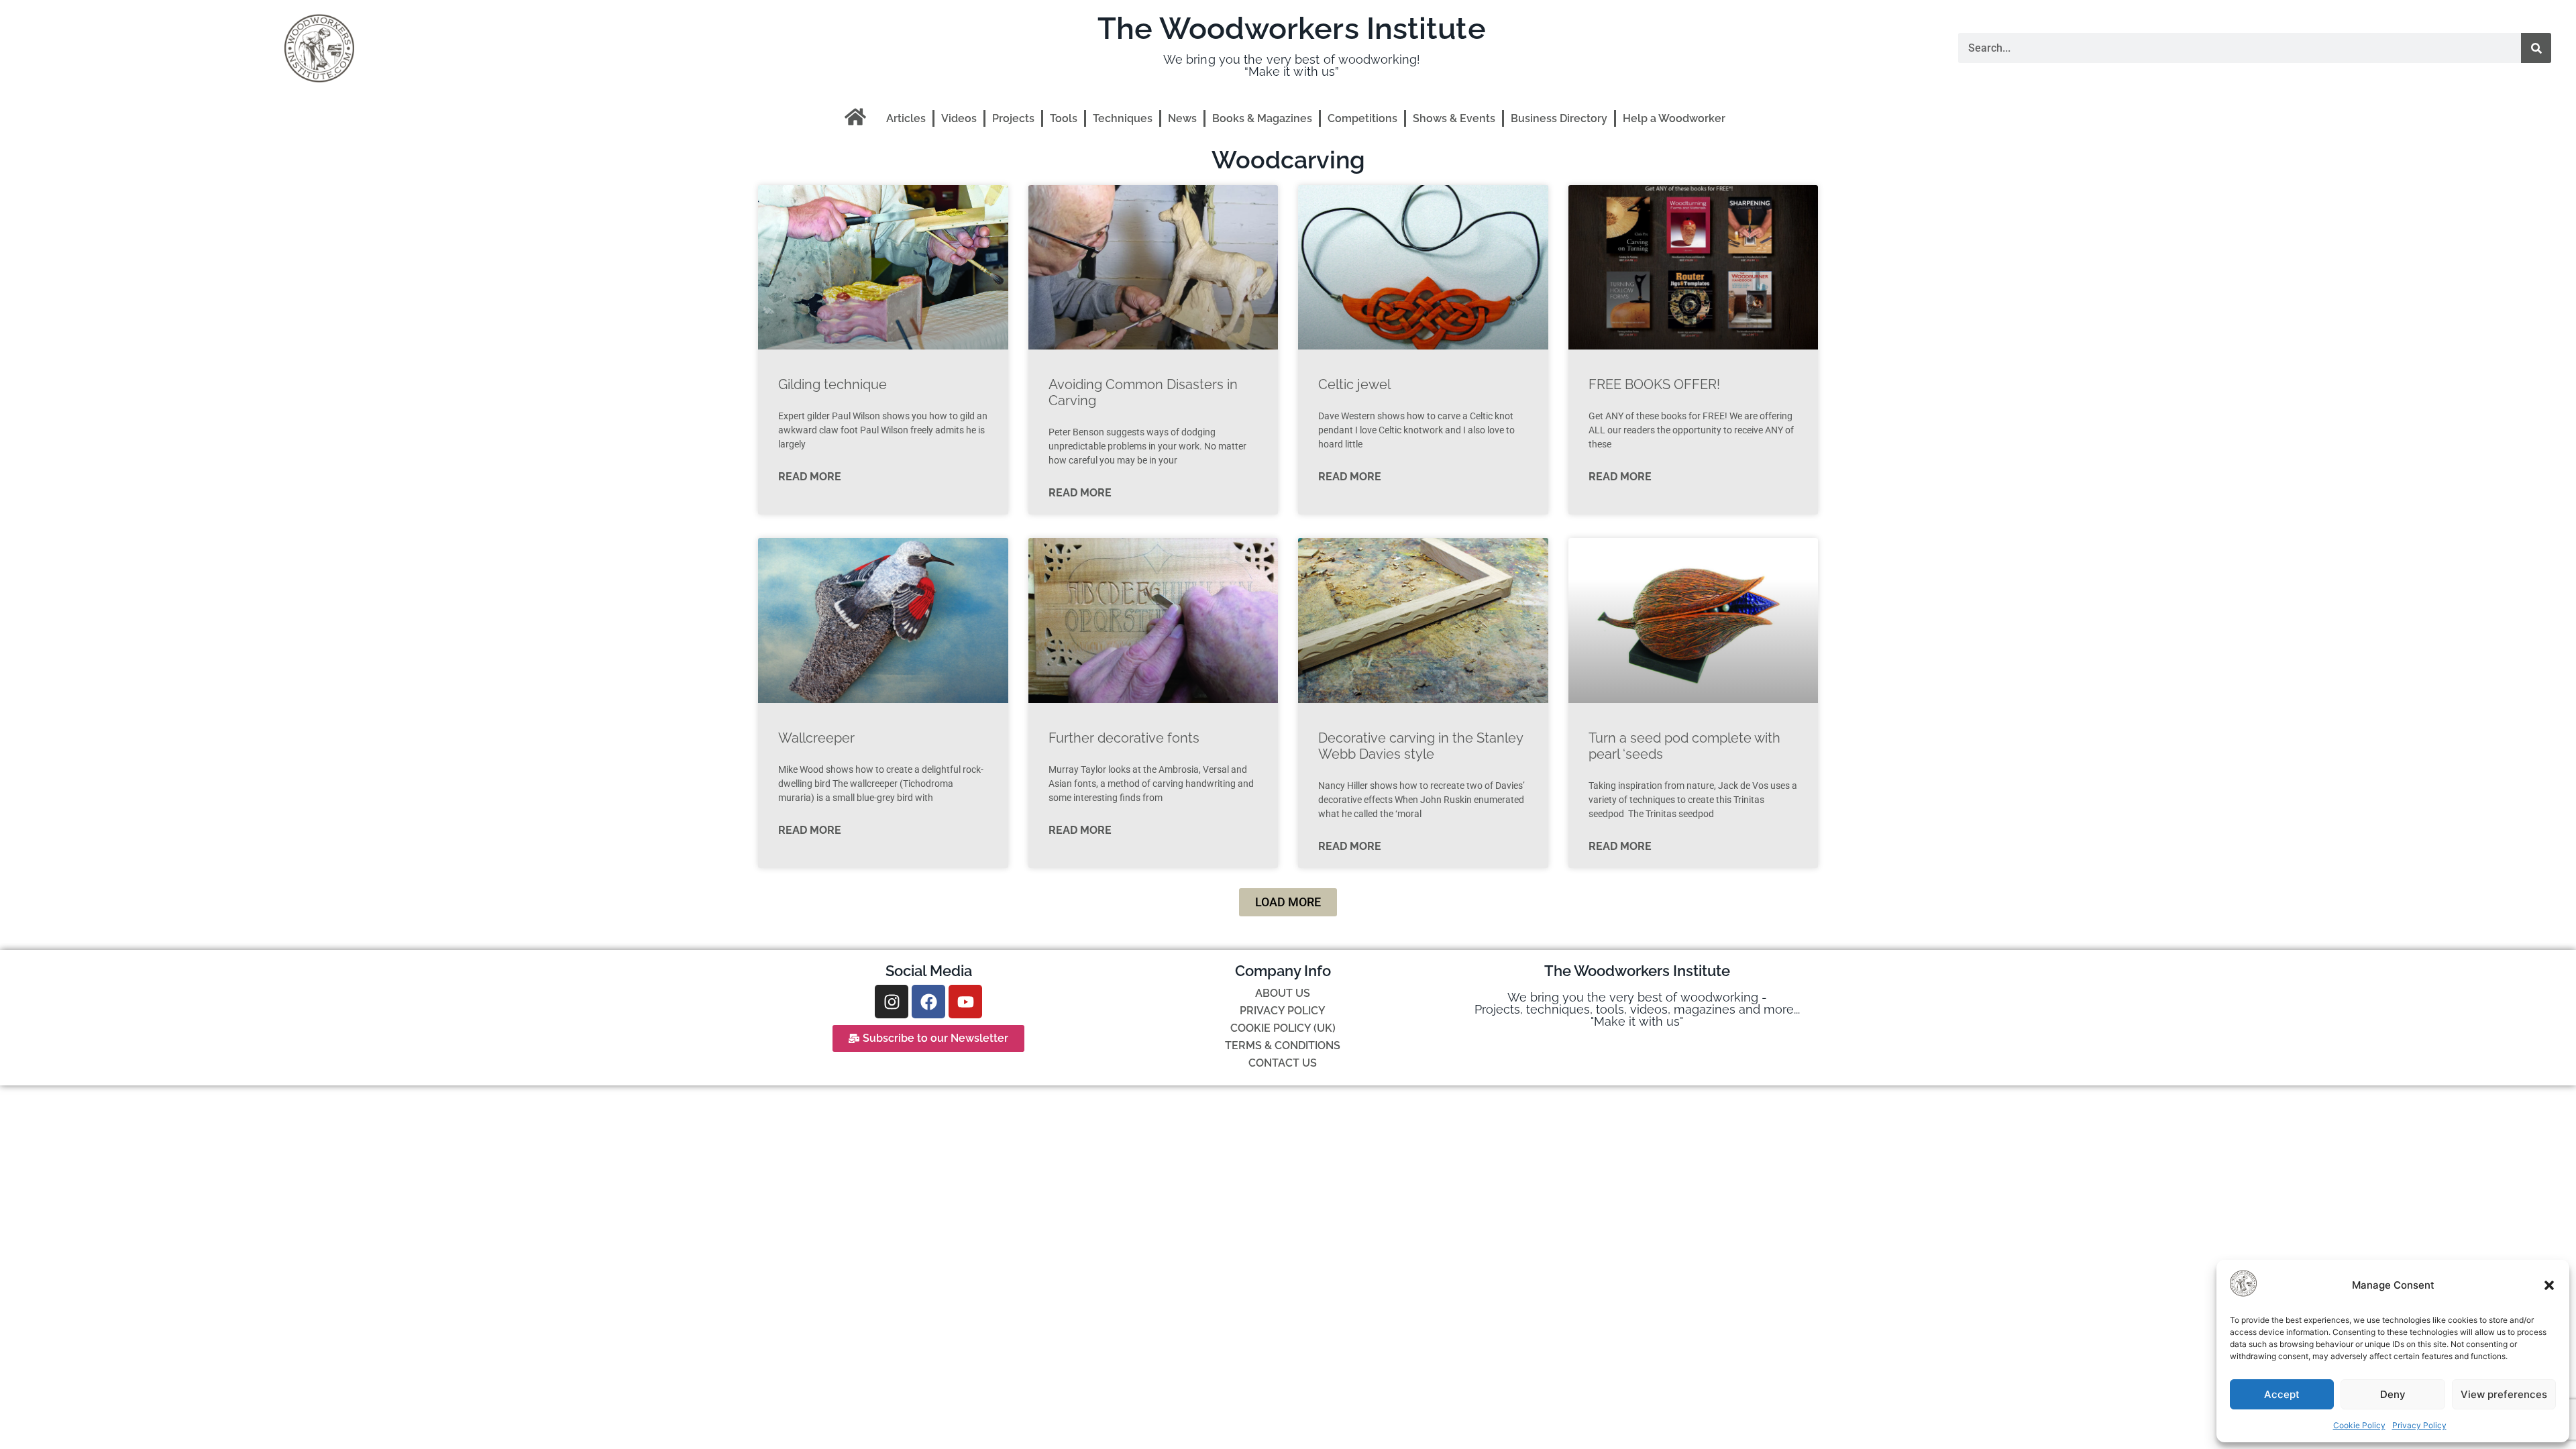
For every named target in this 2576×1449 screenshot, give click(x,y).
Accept (2282, 1394)
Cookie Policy (2359, 1425)
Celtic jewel (1354, 384)
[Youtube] (965, 1002)
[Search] (2536, 48)
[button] (2549, 1285)
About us (1283, 993)
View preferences (2504, 1394)
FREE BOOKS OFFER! (1654, 384)
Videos (959, 118)
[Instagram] (892, 1002)
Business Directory (1559, 118)
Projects (1013, 118)
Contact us (1283, 1063)
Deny (2393, 1394)
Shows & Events (1454, 118)
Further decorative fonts (1124, 738)
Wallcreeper (816, 738)
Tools (1064, 118)
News (1182, 118)
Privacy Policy (2419, 1425)
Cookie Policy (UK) (1283, 1028)
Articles (906, 118)
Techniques (1123, 118)
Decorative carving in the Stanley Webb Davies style (1420, 746)
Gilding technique (833, 384)
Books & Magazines (1262, 118)
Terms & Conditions (1283, 1045)
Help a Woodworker (1674, 118)
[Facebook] (928, 1002)
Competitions (1362, 118)
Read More (810, 477)
